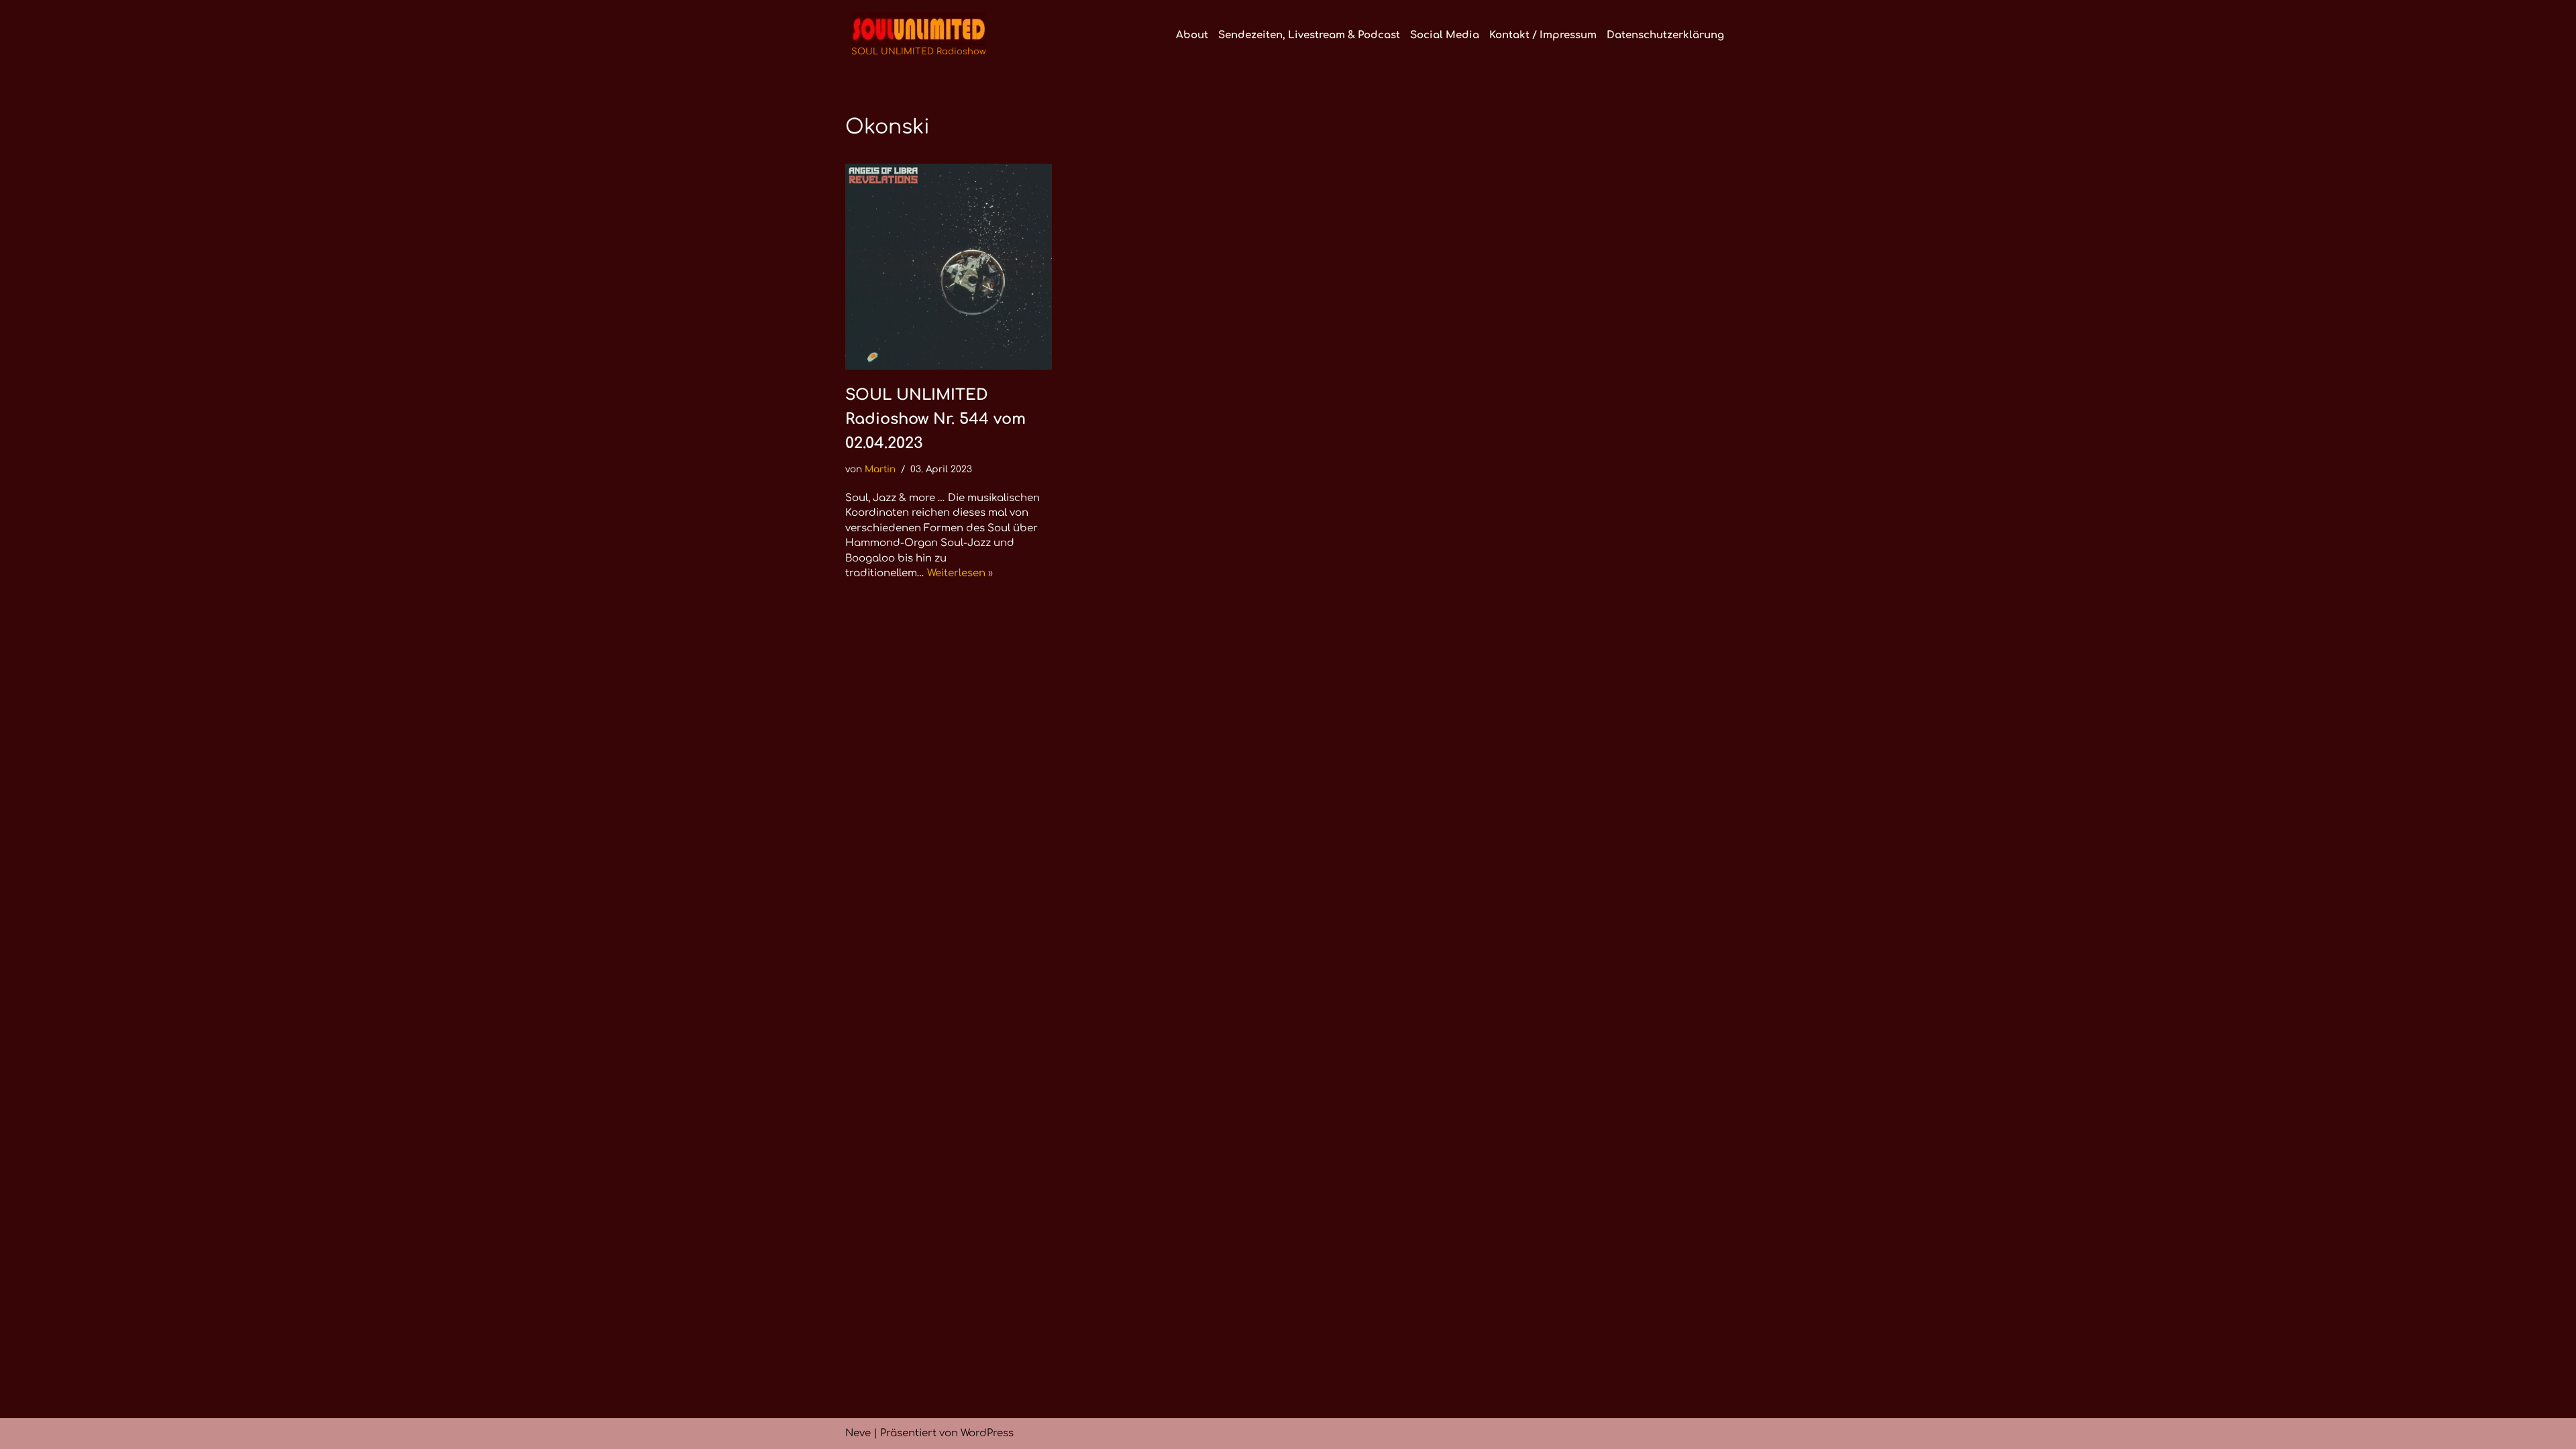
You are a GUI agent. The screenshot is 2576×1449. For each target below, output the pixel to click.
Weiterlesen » (960, 573)
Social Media (1445, 35)
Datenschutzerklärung (1665, 35)
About (1192, 35)
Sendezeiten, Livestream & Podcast (1309, 35)
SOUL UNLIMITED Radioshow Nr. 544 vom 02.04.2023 (935, 419)
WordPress (987, 1433)
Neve (858, 1433)
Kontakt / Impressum (1543, 35)
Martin (880, 469)
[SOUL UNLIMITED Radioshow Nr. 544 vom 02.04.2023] (949, 267)
